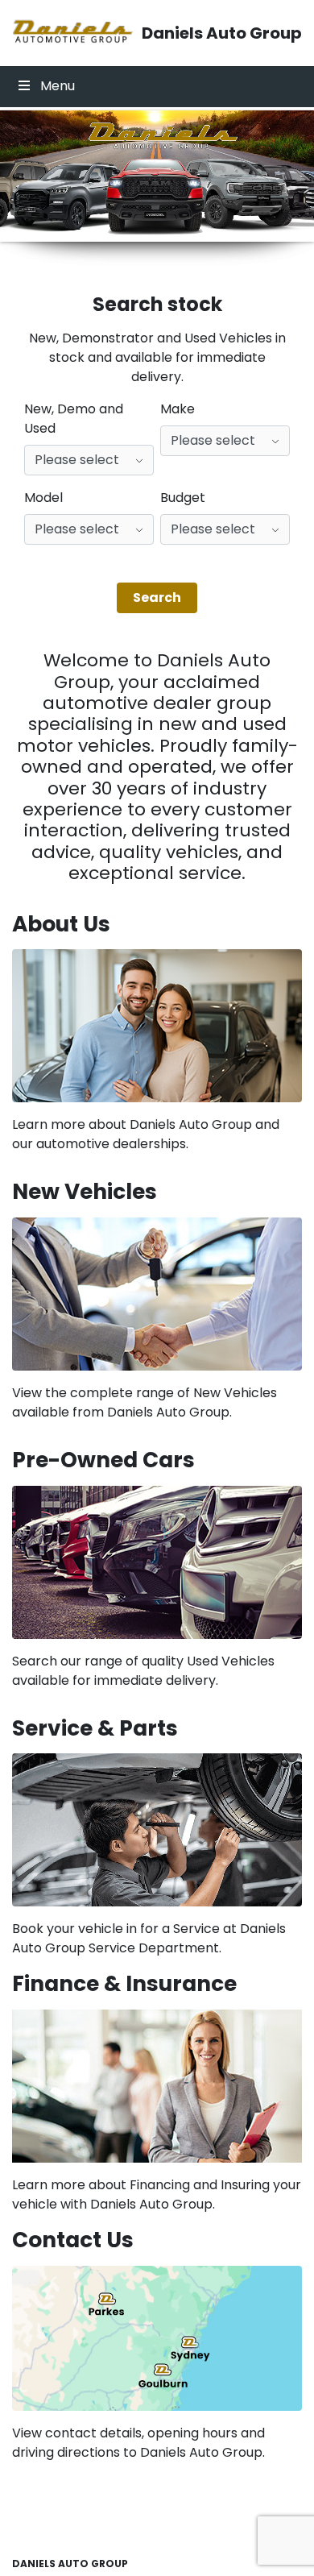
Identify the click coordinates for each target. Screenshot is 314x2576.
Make (178, 409)
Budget (183, 498)
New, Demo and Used (74, 419)
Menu (58, 86)
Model (43, 498)
